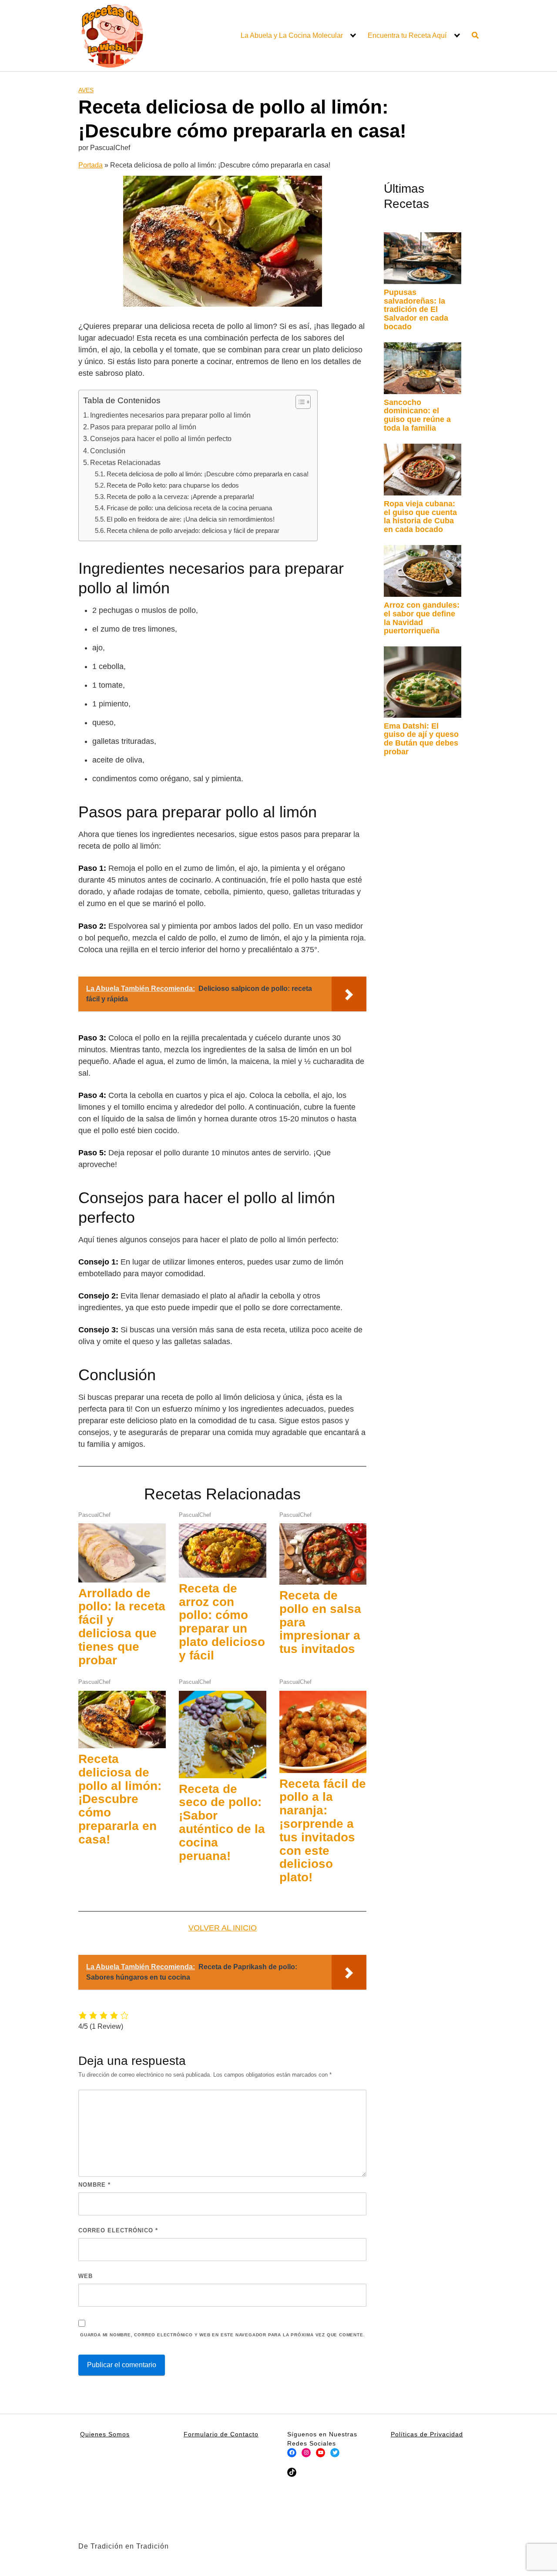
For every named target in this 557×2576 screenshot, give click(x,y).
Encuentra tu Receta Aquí (407, 35)
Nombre (94, 2185)
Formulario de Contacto (221, 2434)
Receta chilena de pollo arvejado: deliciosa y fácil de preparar (193, 530)
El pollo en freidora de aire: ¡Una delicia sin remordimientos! (191, 519)
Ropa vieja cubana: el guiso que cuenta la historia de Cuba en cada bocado (420, 517)
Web (86, 2276)
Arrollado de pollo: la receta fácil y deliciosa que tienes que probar (122, 1627)
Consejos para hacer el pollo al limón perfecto (161, 438)
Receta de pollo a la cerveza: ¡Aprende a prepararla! (180, 497)
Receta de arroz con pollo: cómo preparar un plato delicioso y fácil (222, 1622)
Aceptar (401, 2563)
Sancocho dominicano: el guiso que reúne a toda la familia (417, 415)
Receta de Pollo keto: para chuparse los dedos (173, 485)
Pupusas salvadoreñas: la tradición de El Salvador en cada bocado (416, 309)
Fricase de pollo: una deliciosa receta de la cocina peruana (189, 508)
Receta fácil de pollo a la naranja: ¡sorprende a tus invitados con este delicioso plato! (323, 1831)
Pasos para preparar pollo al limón (143, 427)
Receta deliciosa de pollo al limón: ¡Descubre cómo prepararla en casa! (208, 474)
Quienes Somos (105, 2434)
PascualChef (94, 1515)
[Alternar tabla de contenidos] (299, 402)
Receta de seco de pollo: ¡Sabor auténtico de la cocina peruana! (222, 1822)
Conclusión (108, 451)
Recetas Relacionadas (125, 462)
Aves (86, 90)
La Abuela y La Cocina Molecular (292, 35)
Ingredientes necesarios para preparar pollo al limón (170, 415)
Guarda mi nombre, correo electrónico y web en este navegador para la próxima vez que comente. (222, 2335)
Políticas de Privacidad (427, 2434)
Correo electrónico (118, 2230)
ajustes (347, 2566)
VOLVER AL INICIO (223, 1928)
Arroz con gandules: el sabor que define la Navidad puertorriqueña (422, 618)
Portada (91, 165)
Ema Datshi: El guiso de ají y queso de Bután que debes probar (421, 739)
